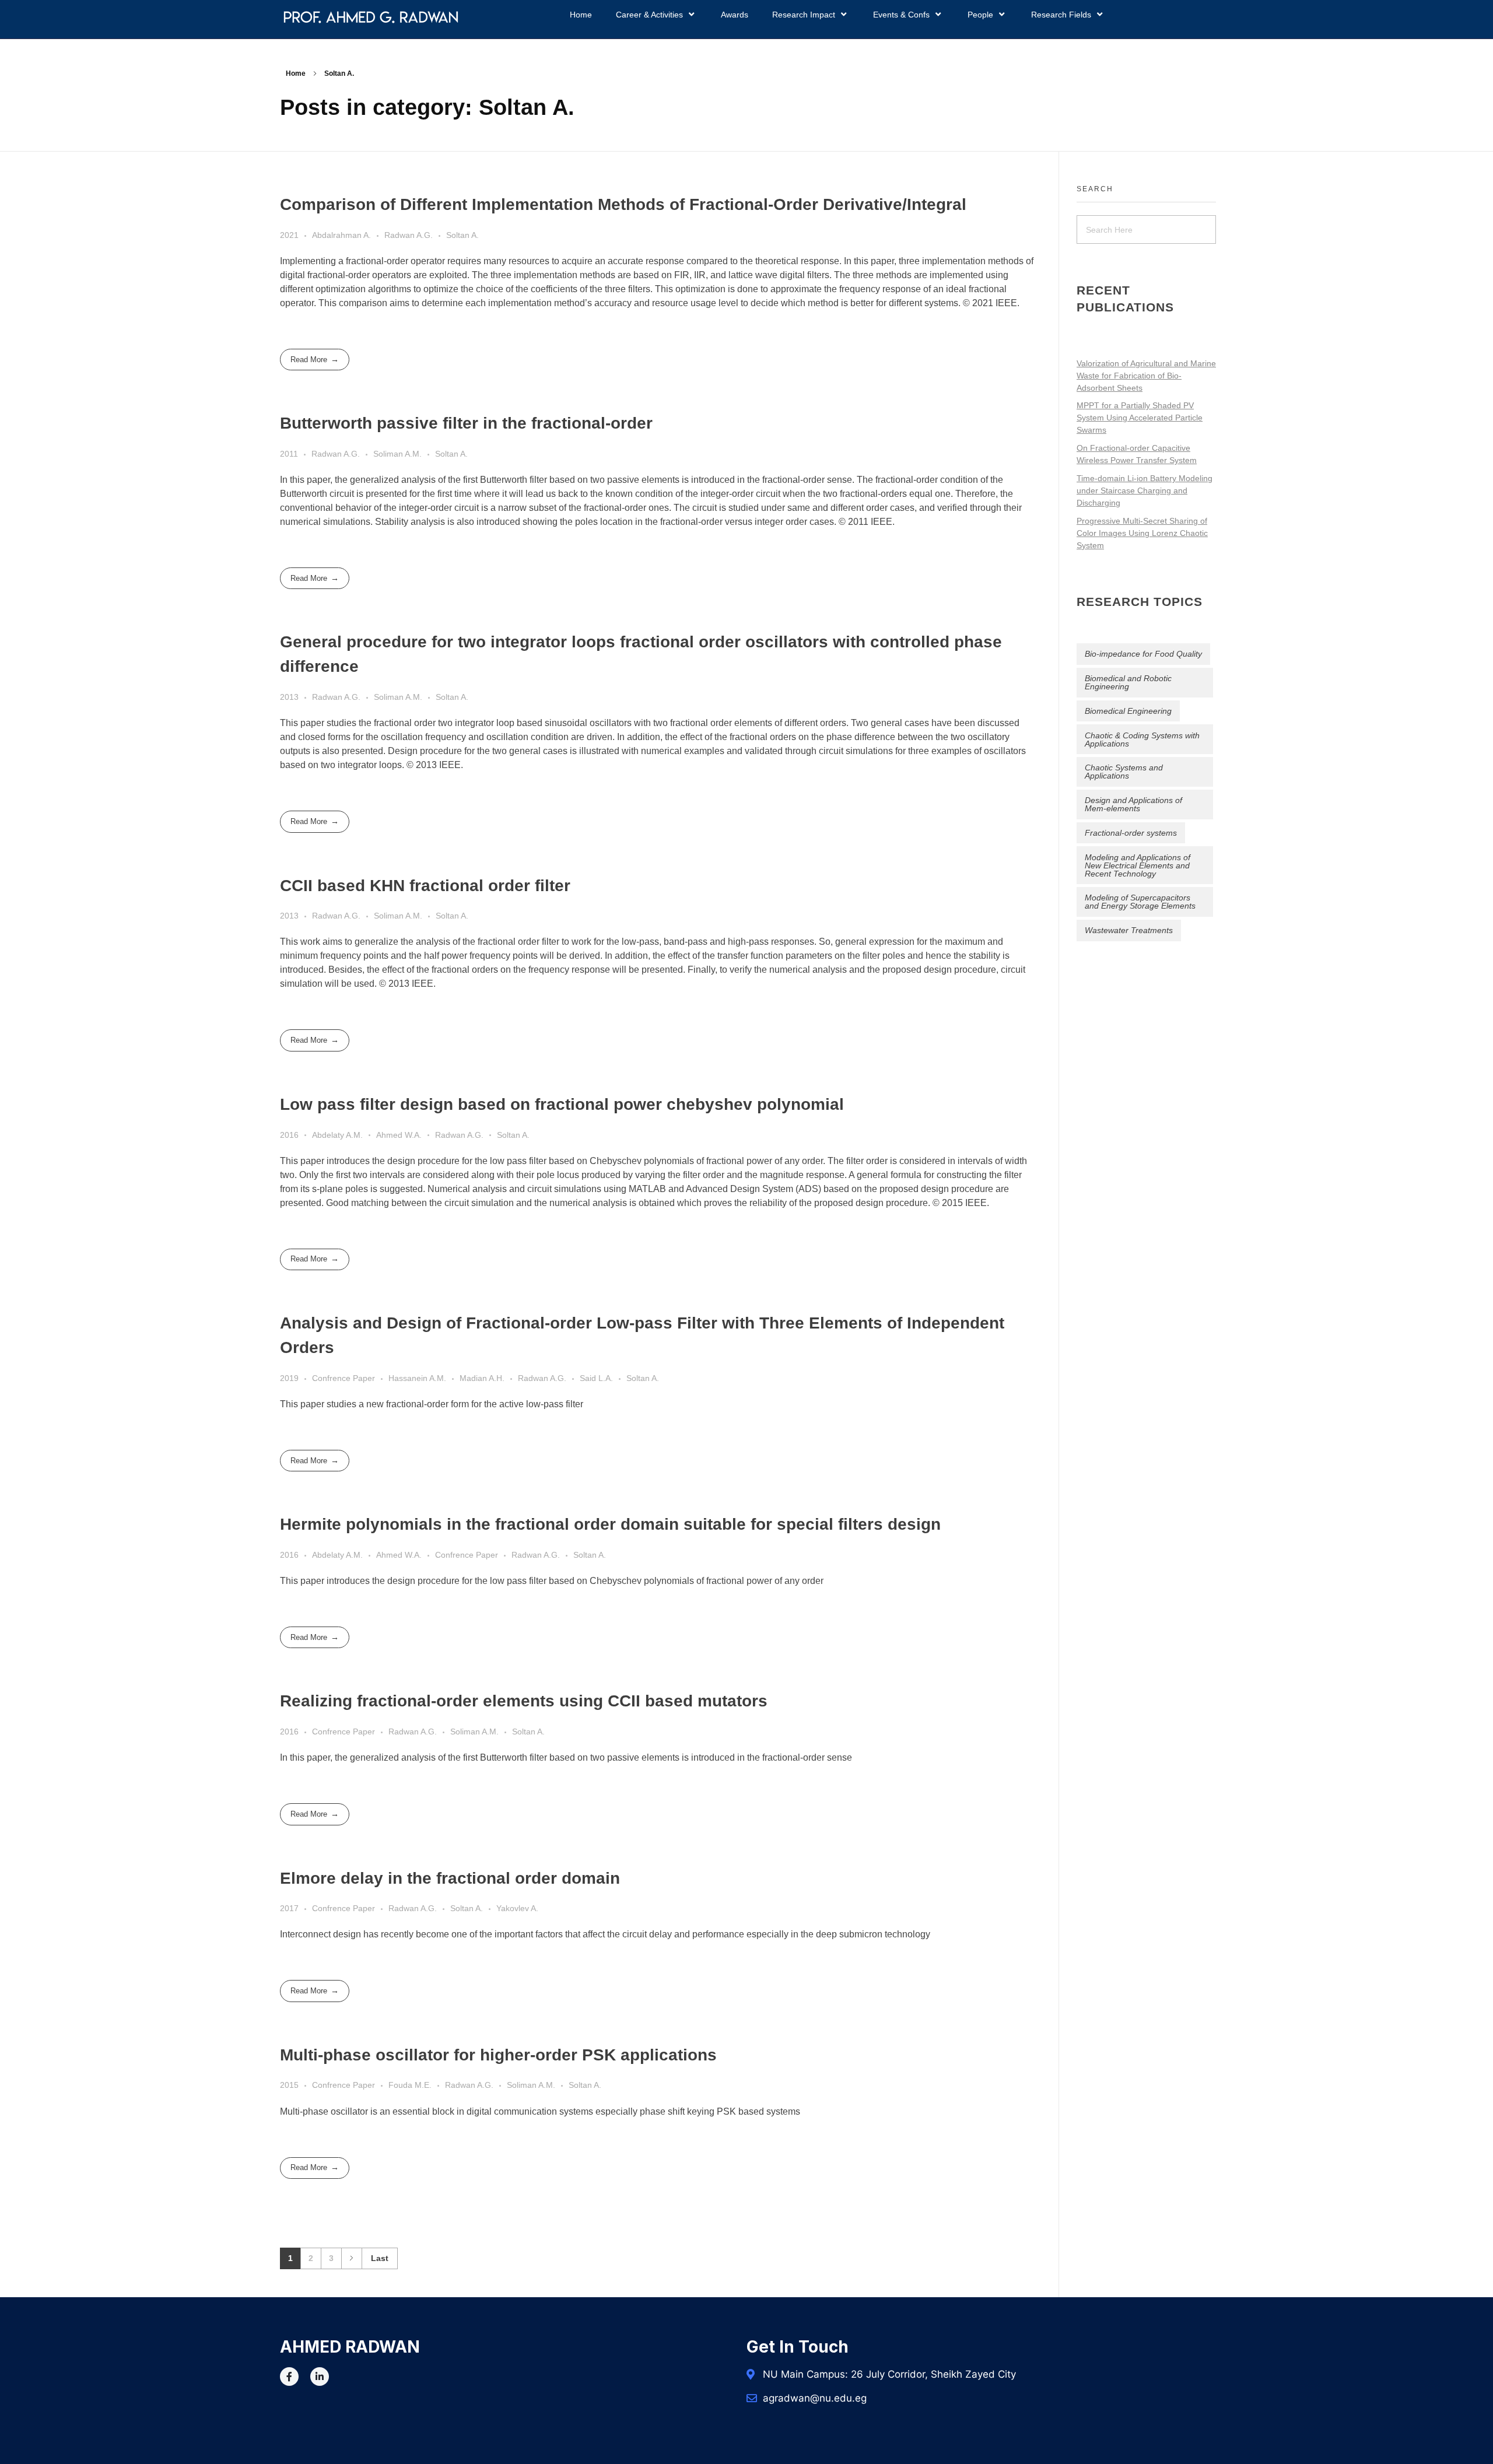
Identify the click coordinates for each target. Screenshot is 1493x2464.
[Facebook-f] (289, 2377)
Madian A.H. (482, 1378)
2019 (289, 1378)
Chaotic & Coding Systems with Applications (1142, 739)
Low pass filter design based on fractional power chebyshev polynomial (562, 1104)
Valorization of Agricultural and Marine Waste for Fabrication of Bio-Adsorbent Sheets (1146, 376)
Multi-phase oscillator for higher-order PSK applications (498, 2055)
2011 (289, 454)
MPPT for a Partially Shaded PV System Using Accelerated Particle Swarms (1140, 418)
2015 (289, 2085)
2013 (289, 697)
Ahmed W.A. (399, 1135)
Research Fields (1061, 15)
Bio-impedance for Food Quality (1143, 654)
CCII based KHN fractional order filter (425, 886)
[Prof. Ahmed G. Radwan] (371, 17)
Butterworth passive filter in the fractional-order (466, 423)
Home (581, 15)
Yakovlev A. (517, 1908)
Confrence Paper (344, 1378)
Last (380, 2258)
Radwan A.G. (409, 235)
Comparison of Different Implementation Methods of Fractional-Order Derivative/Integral (623, 204)
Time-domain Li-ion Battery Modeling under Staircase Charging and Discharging (1145, 490)
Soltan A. (462, 235)
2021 (289, 235)
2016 (289, 1135)
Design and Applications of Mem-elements (1133, 804)
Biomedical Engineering (1128, 711)
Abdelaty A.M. (337, 1135)
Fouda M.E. (410, 2085)
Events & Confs (901, 15)
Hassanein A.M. (417, 1378)
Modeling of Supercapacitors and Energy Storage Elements (1140, 902)
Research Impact (804, 15)
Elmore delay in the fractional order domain (450, 1878)
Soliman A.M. (397, 454)
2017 (289, 1908)
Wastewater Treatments (1129, 930)
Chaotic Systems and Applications (1124, 772)
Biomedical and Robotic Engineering (1128, 682)
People (980, 15)
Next (351, 2258)
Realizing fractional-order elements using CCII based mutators (524, 1701)
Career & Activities (649, 15)
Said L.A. (596, 1378)
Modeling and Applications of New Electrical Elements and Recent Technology (1138, 865)
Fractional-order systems (1131, 833)
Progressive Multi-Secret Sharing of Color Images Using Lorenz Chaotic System (1142, 533)
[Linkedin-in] (320, 2377)
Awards (735, 15)
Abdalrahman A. (341, 235)
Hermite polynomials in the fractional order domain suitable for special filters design (610, 1524)
